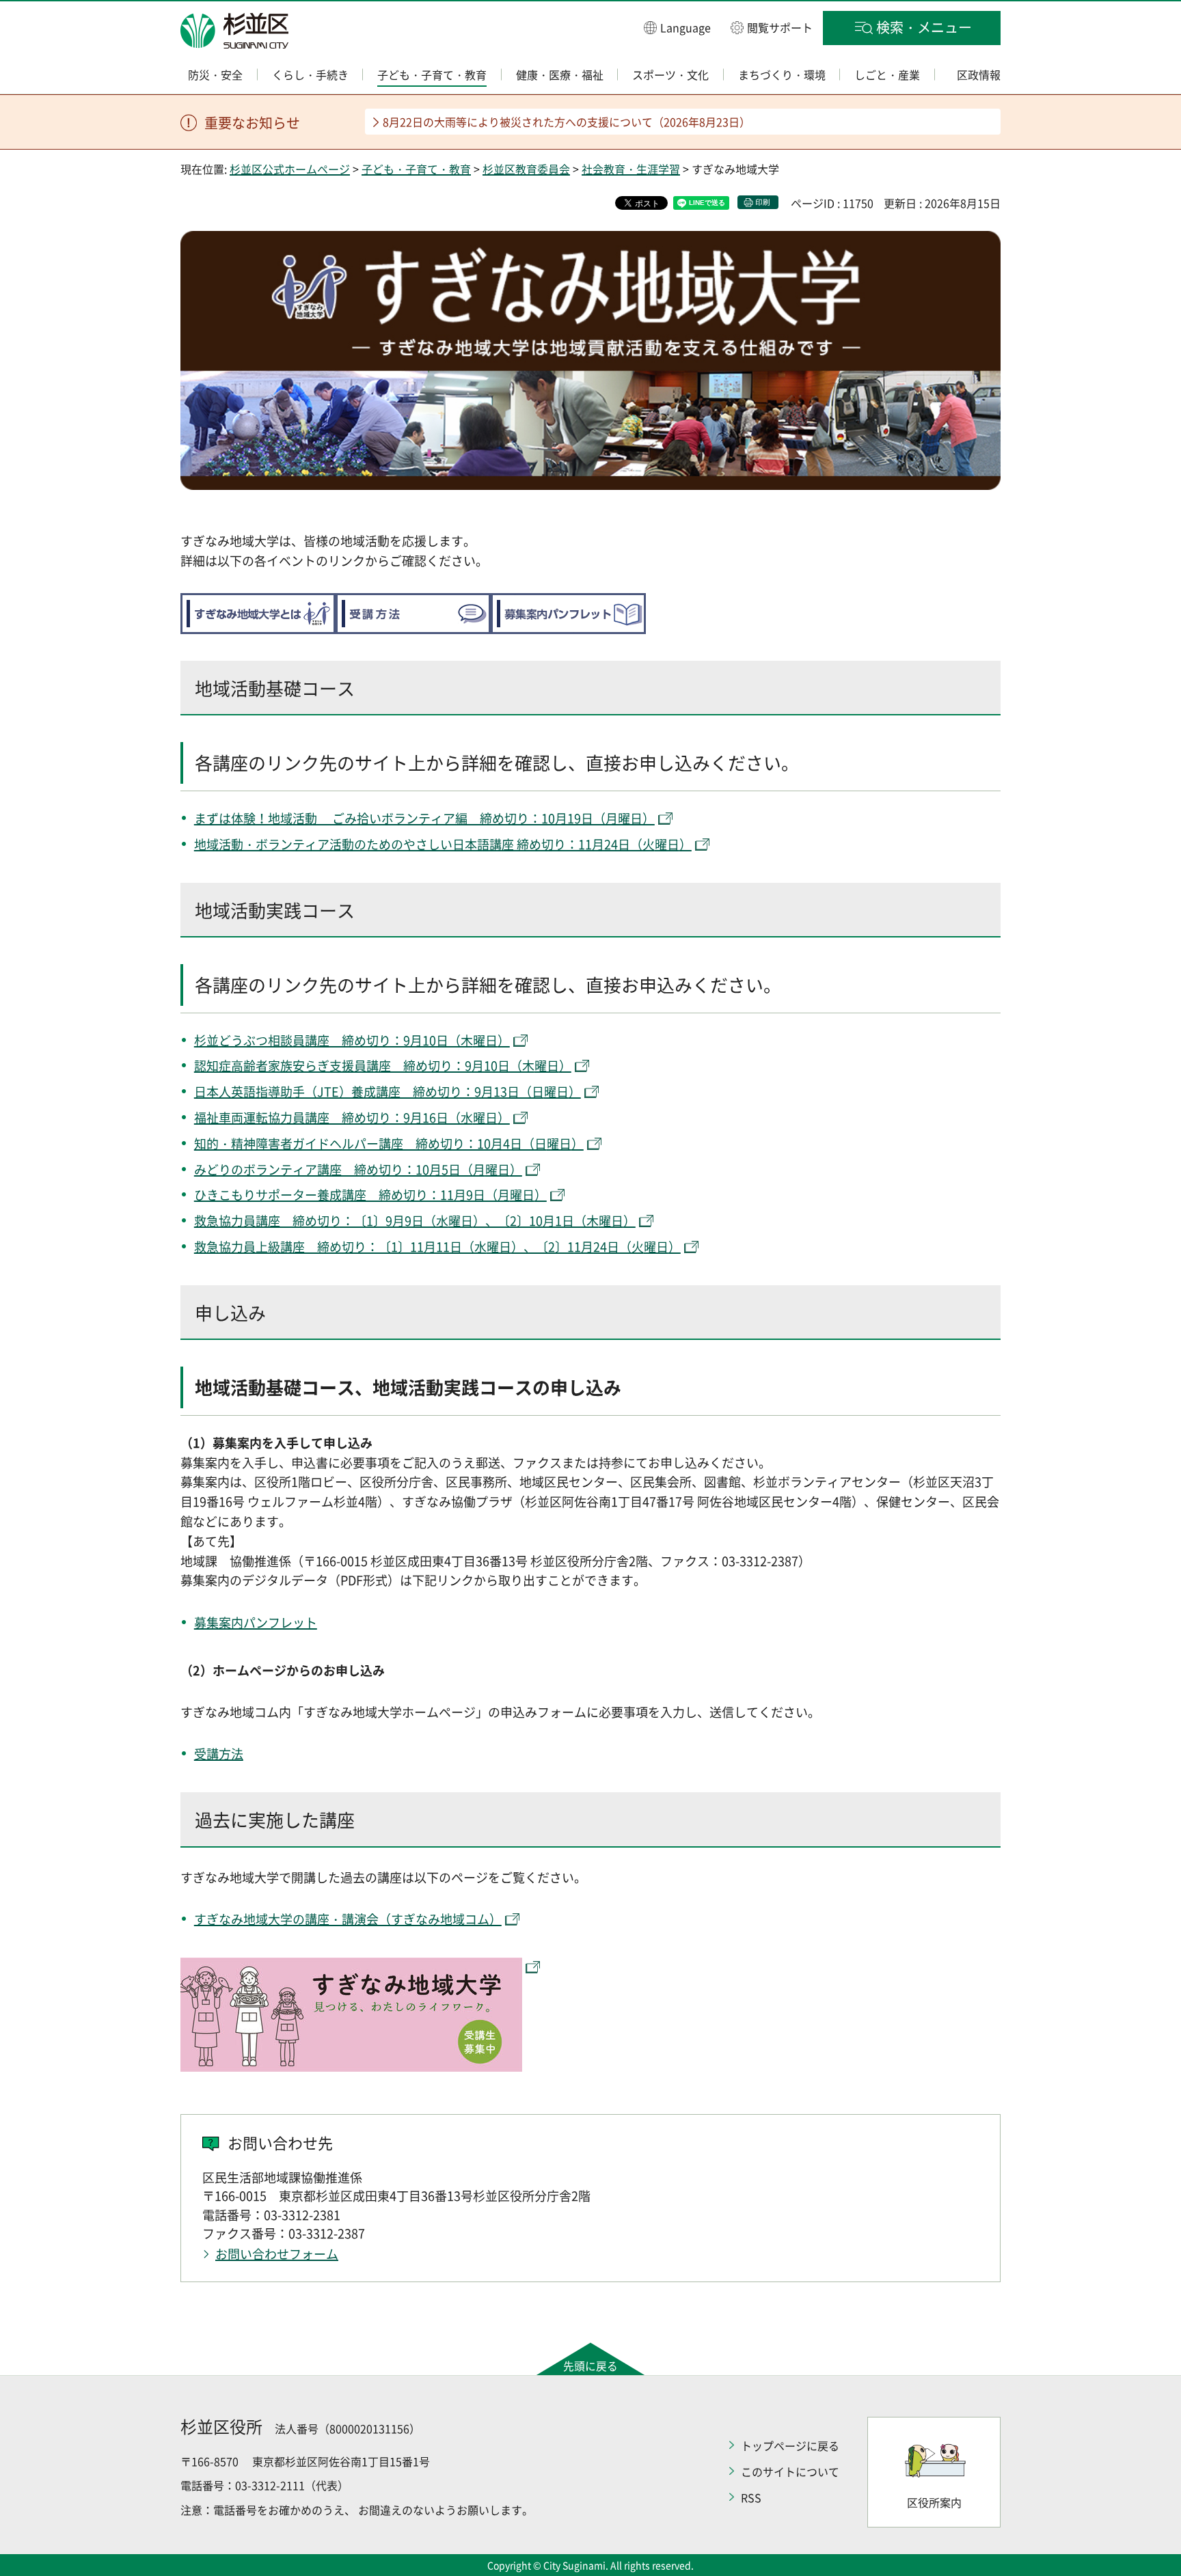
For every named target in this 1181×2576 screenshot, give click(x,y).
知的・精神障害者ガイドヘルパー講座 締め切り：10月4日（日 (370, 1143)
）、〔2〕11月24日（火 (578, 1247)
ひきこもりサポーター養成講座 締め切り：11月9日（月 (352, 1195)
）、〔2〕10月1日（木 (536, 1221)
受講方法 (219, 1754)
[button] (677, 27)
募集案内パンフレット (256, 1622)
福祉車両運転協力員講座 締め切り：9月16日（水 (334, 1118)
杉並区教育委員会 (526, 169)
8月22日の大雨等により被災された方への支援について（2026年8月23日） (567, 122)
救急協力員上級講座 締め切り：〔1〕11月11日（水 (340, 1247)
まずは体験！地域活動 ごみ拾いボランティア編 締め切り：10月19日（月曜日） (424, 818)
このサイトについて (790, 2471)
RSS (751, 2497)
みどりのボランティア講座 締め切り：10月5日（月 (340, 1169)
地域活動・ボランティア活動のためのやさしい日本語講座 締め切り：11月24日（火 (424, 844)
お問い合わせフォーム (277, 2254)
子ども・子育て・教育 (416, 169)
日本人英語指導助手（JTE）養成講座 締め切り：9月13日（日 (369, 1092)
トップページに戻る (790, 2445)
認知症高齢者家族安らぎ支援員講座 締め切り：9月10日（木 (364, 1066)
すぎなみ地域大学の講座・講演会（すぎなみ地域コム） (348, 1919)
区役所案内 (934, 2502)
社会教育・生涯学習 (631, 169)
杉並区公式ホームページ (290, 169)
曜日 (667, 844)
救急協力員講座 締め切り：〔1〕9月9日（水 (321, 1221)
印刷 (763, 202)
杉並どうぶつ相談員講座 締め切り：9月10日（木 (334, 1040)
